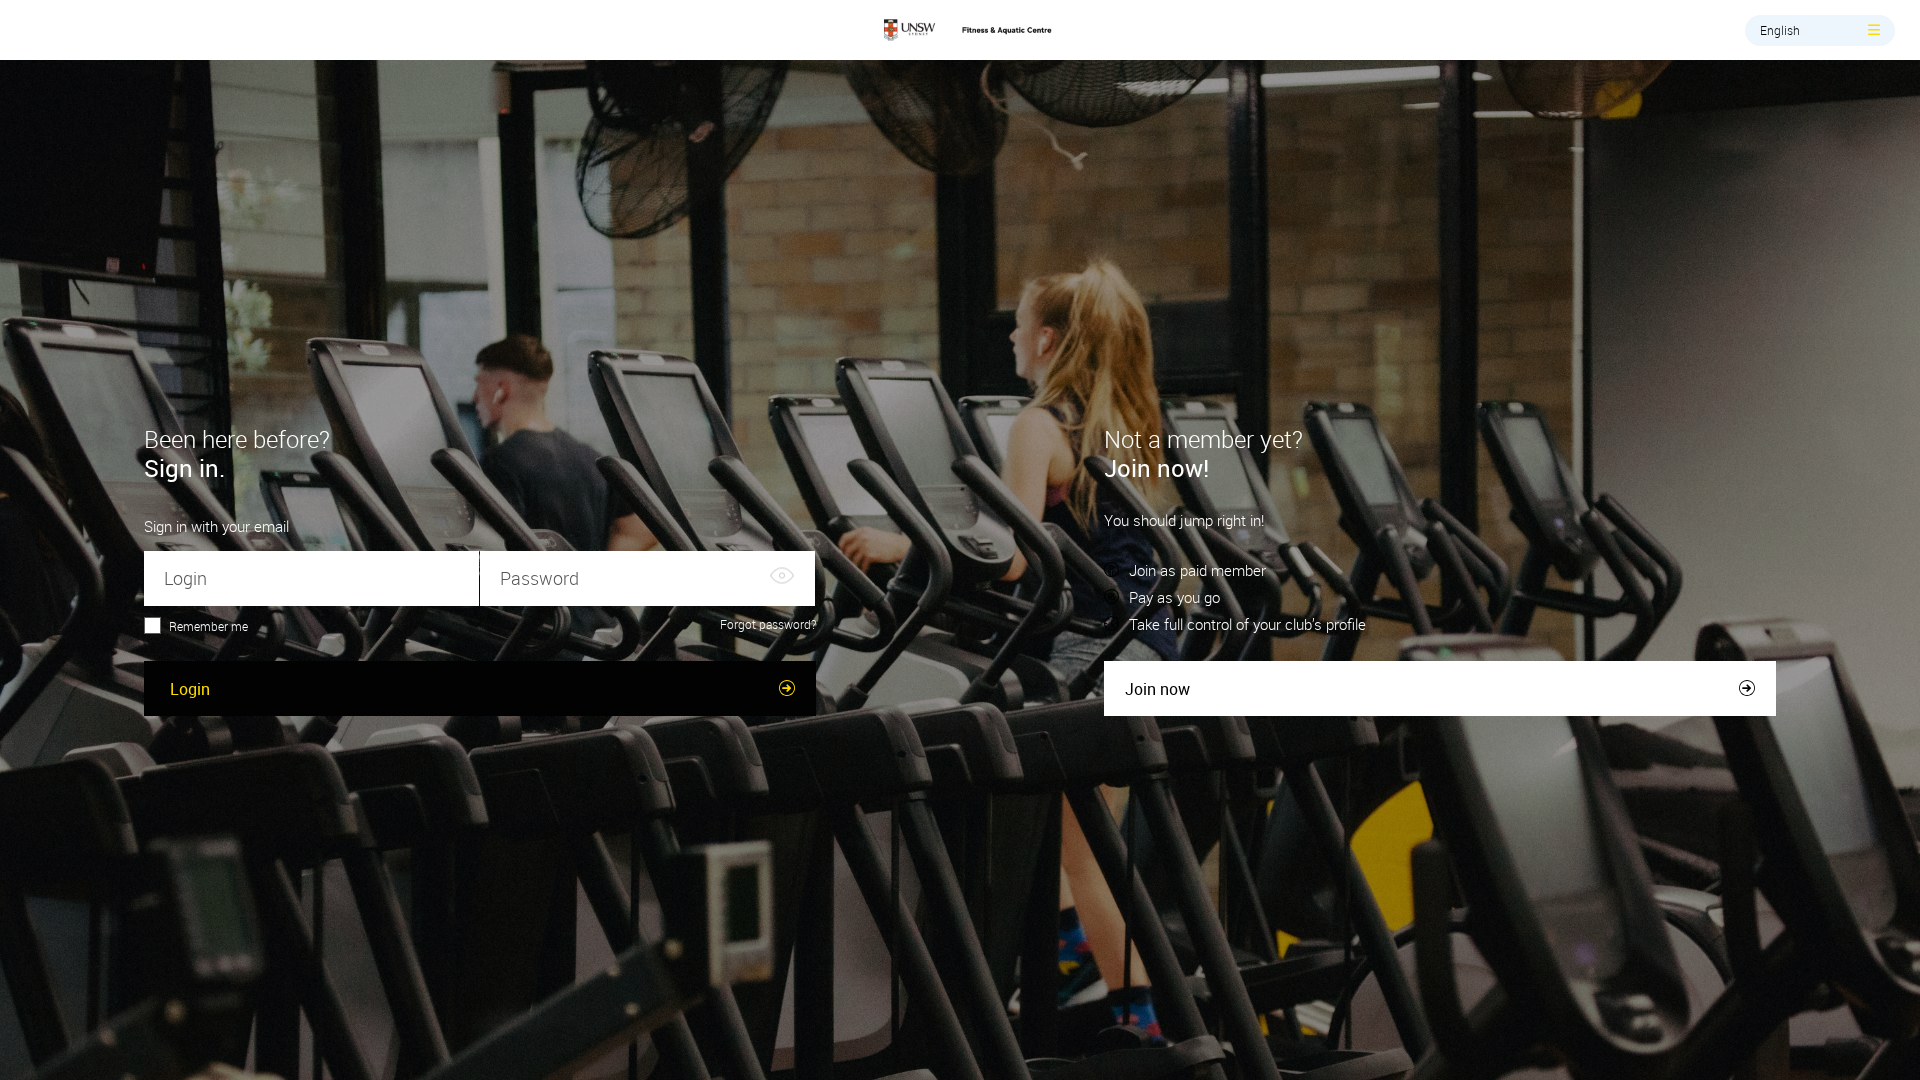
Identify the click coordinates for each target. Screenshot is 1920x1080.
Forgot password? (768, 624)
